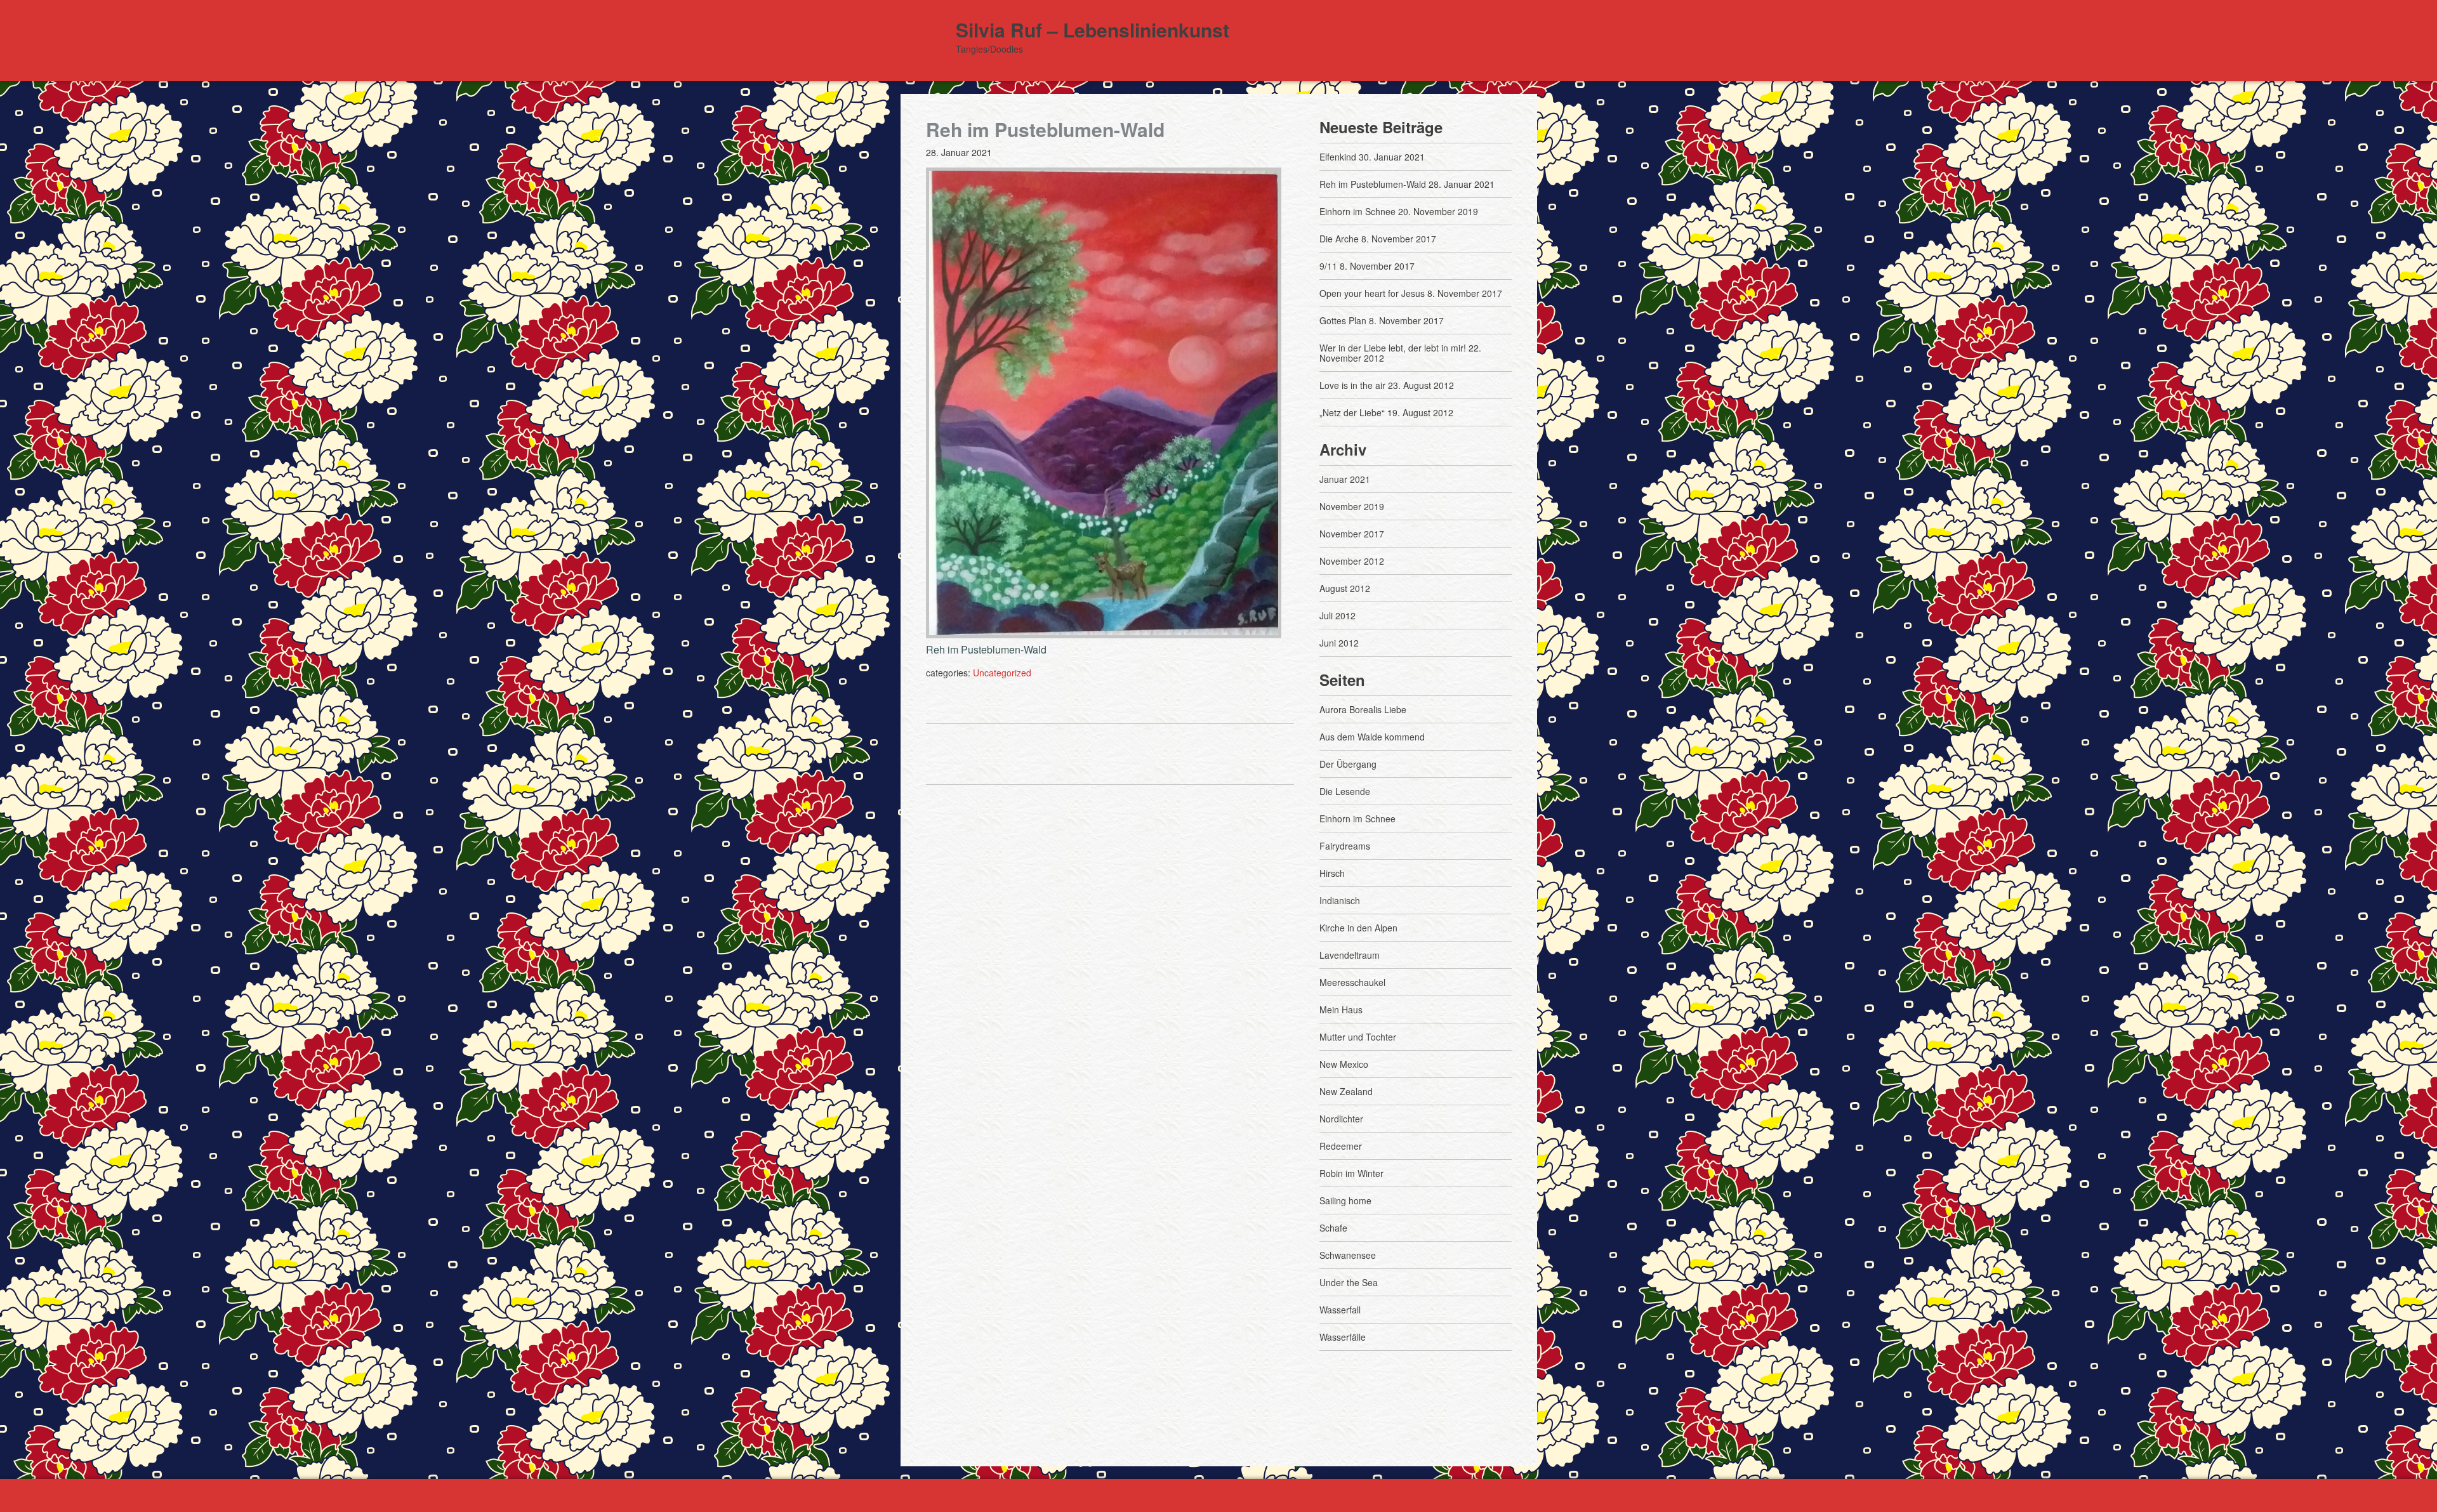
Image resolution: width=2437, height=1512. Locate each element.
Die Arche (1339, 239)
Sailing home (1345, 1200)
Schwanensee (1348, 1255)
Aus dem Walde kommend (1372, 737)
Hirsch (1332, 873)
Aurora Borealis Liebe (1363, 709)
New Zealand (1346, 1091)
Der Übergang (1348, 764)
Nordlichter (1341, 1119)
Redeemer (1341, 1146)
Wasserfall (1340, 1310)
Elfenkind (1338, 157)
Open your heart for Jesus (1372, 293)
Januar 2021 (1345, 479)
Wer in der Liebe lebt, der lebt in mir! (1393, 348)
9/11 (1328, 266)
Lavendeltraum (1350, 955)
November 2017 (1352, 534)
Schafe (1333, 1228)
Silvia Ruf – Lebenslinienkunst (1093, 30)
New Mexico (1344, 1064)
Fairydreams (1345, 846)
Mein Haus (1341, 1009)
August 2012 (1345, 588)
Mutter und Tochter (1358, 1037)
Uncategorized (1002, 673)
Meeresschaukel (1352, 982)
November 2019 (1352, 506)
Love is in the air (1352, 385)
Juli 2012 (1337, 615)
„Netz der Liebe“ (1352, 412)
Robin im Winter (1351, 1173)
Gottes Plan (1343, 320)
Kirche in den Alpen (1358, 928)
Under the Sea (1349, 1282)
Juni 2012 (1339, 643)
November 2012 (1352, 561)
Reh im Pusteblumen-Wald (1373, 184)
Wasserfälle (1343, 1337)
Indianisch (1340, 900)
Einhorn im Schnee (1357, 211)
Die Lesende (1345, 791)
